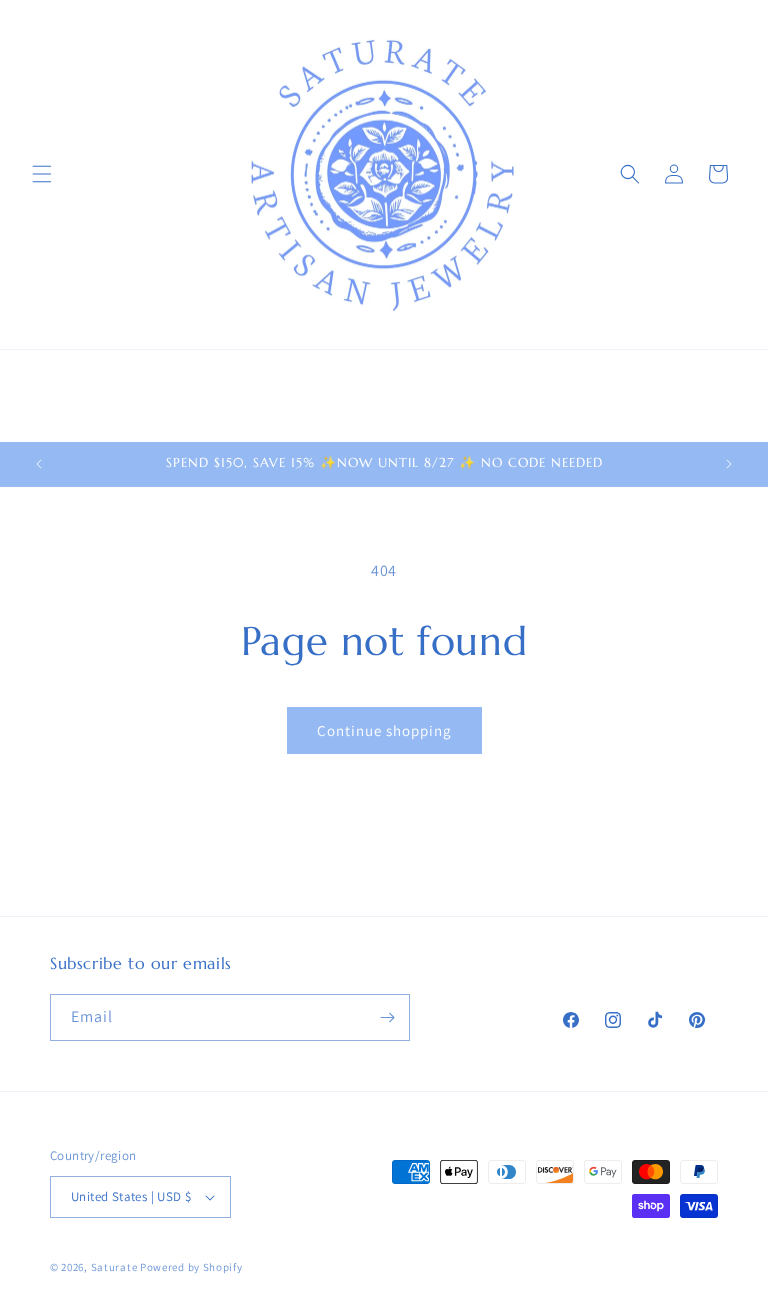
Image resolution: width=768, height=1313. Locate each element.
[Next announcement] (729, 464)
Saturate (114, 1267)
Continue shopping (384, 730)
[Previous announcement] (39, 464)
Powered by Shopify (191, 1267)
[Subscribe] (387, 1017)
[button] (42, 174)
